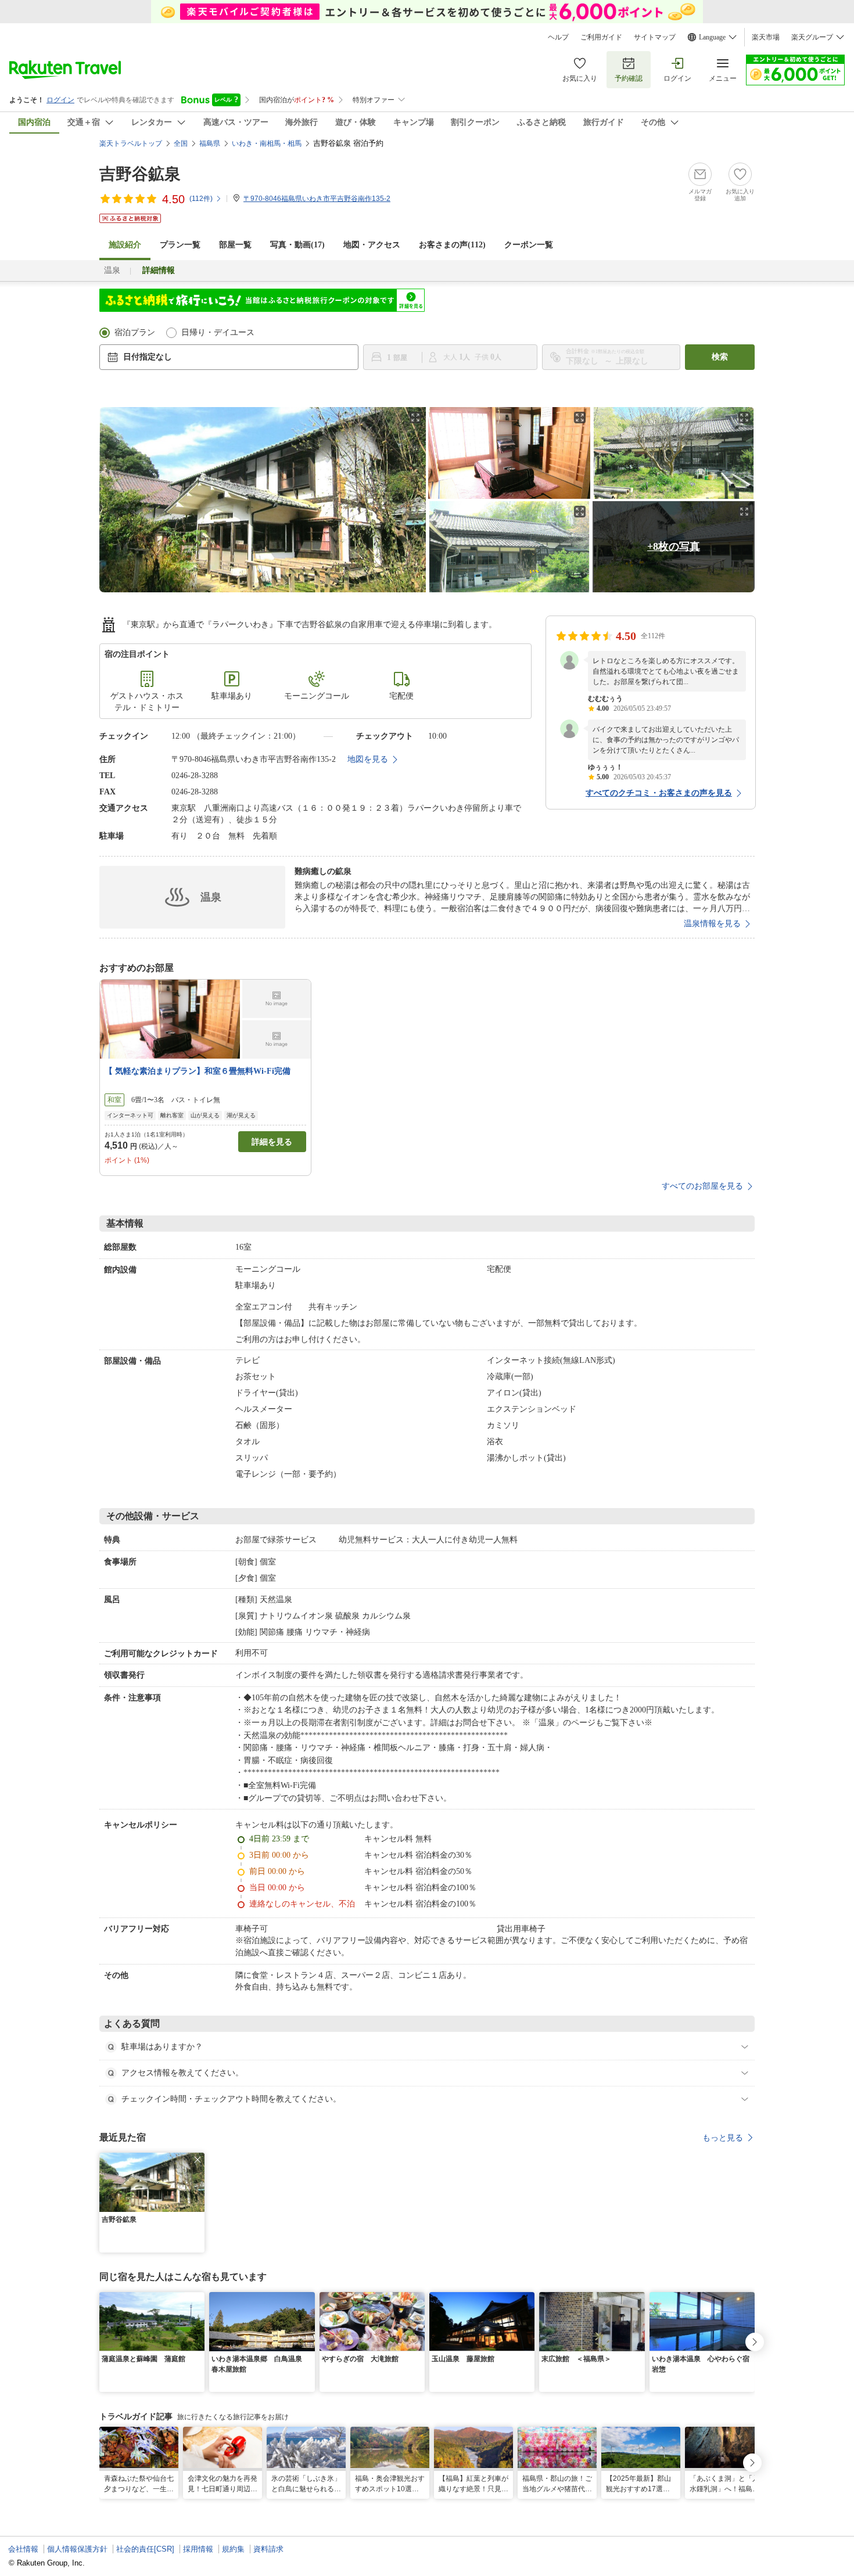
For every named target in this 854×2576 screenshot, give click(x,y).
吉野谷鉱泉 (140, 174)
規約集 (233, 2549)
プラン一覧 (180, 245)
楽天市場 (766, 37)
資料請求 (268, 2549)
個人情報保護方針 (77, 2549)
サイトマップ (655, 37)
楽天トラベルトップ (131, 143)
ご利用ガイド (601, 37)
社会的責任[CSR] (145, 2549)
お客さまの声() (452, 245)
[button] (198, 2160)
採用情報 (198, 2549)
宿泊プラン (135, 332)
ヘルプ (558, 37)
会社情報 (23, 2549)
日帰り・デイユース (218, 332)
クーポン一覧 (529, 245)
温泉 (112, 270)
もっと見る (723, 2138)
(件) (201, 199)
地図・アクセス (372, 245)
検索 (720, 357)
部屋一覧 (235, 245)
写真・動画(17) (297, 245)
